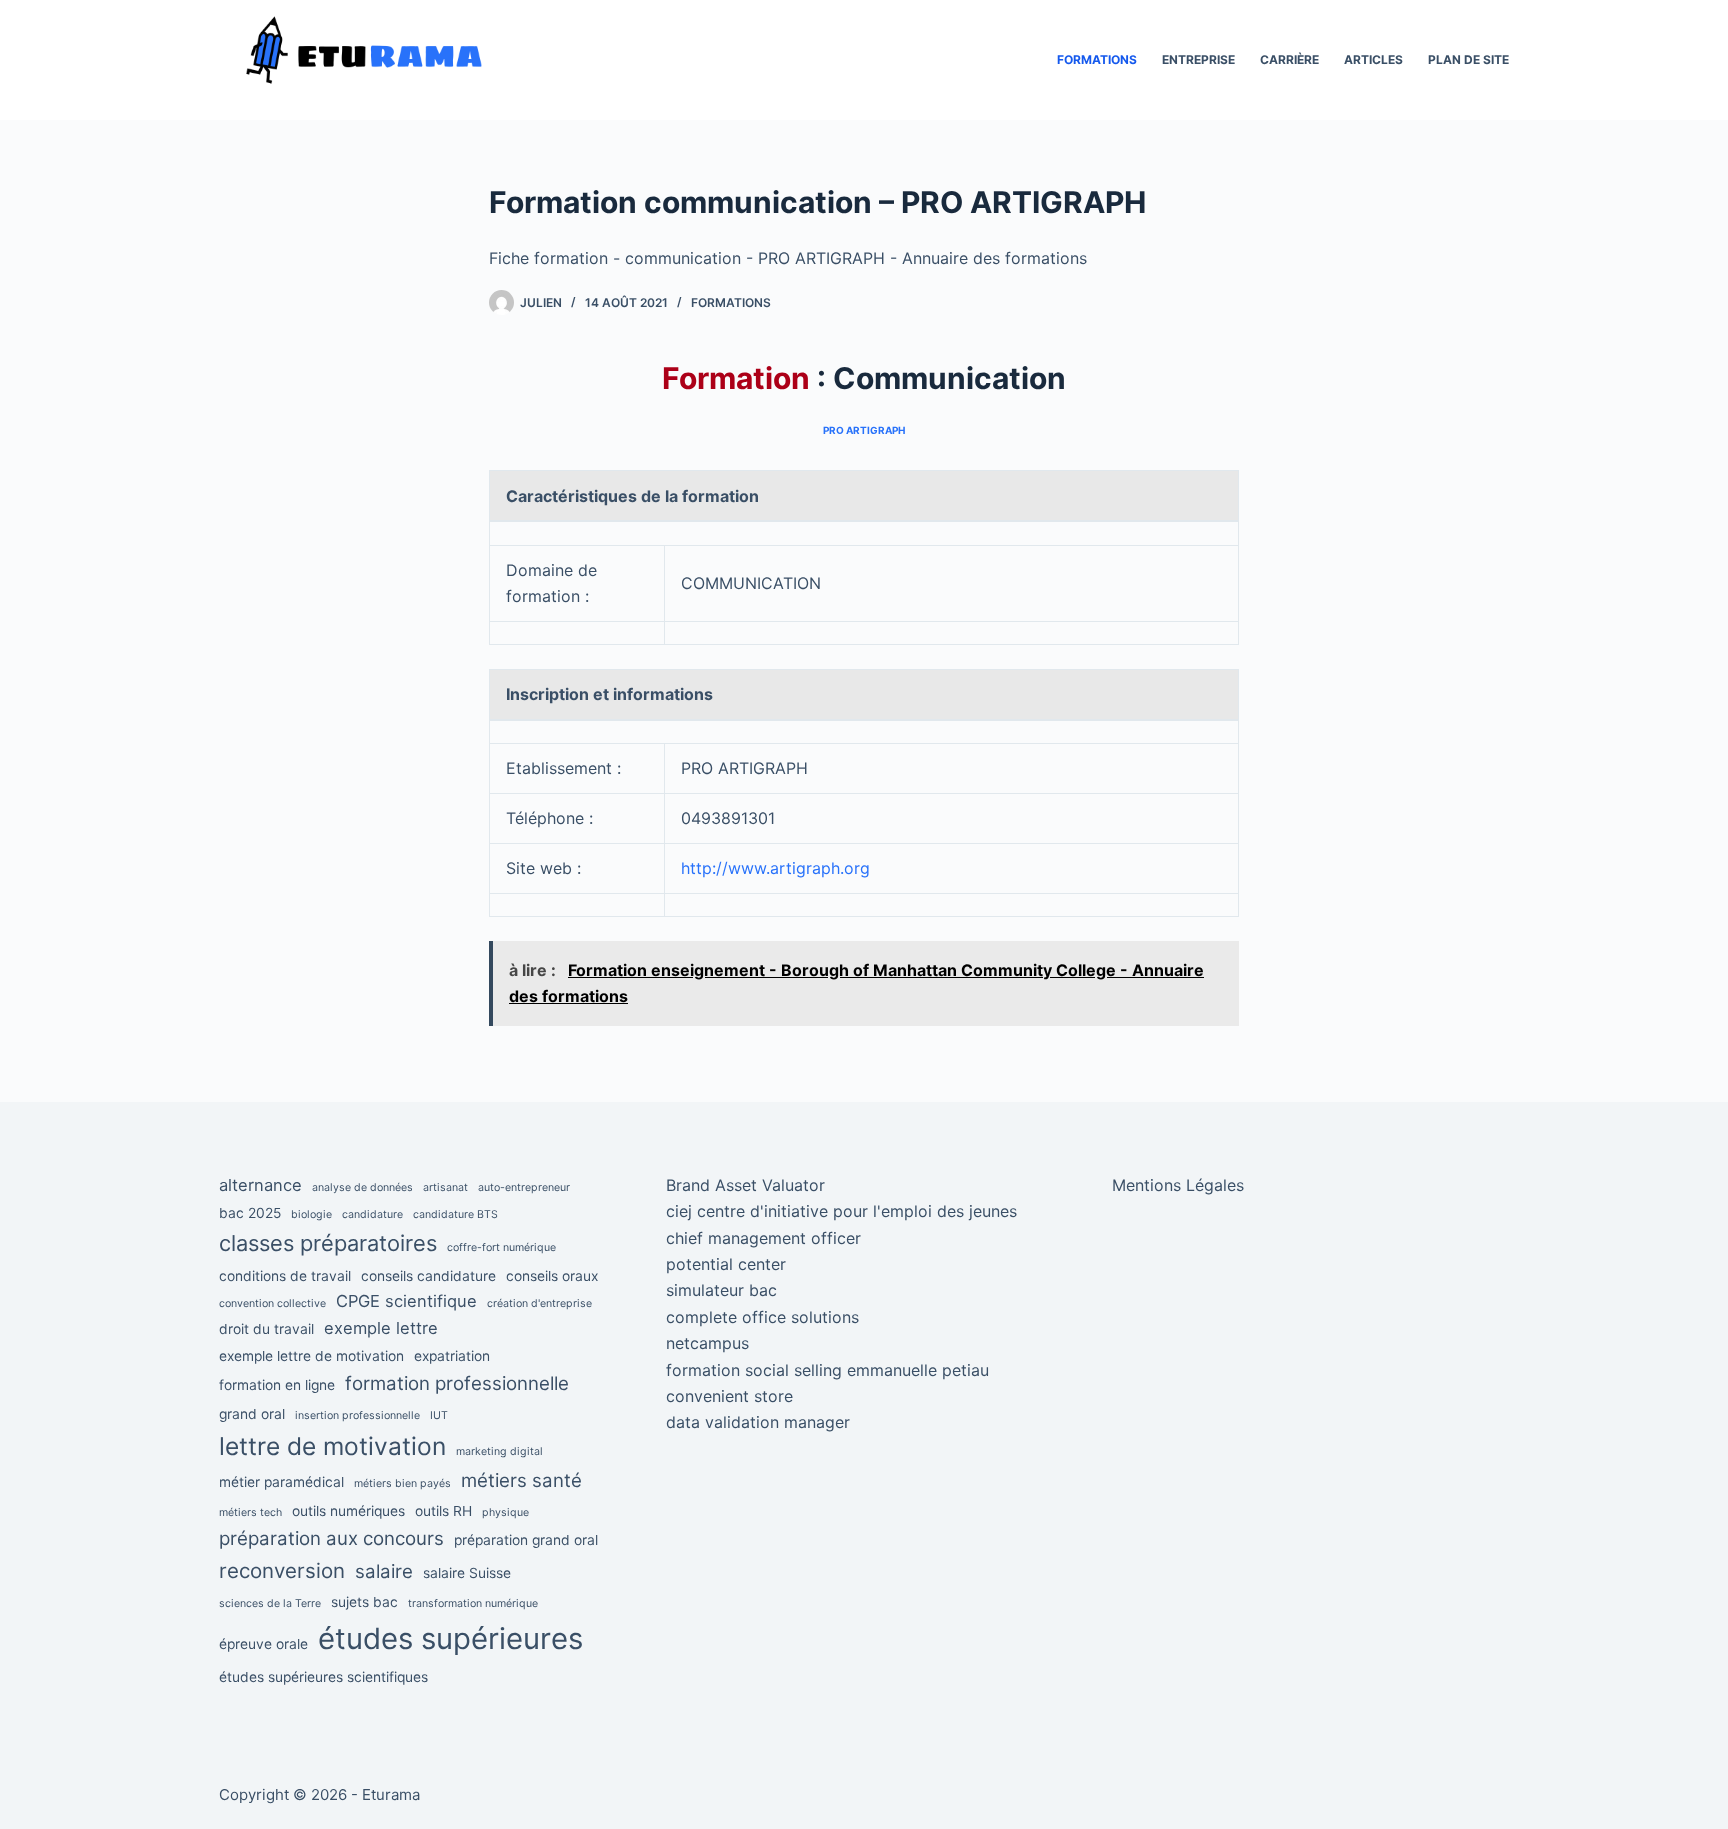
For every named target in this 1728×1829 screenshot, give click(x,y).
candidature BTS (455, 1214)
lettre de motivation (332, 1446)
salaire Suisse (467, 1573)
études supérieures (450, 1638)
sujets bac (364, 1602)
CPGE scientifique (406, 1301)
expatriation (452, 1356)
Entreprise (1198, 59)
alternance (260, 1185)
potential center (726, 1264)
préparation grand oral (526, 1540)
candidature (372, 1214)
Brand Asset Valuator (745, 1185)
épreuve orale (263, 1644)
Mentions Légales (1178, 1185)
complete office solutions (762, 1317)
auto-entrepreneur (524, 1187)
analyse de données (362, 1187)
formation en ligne (277, 1385)
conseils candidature (428, 1276)
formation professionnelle (457, 1383)
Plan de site (1468, 59)
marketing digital (499, 1451)
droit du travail (266, 1329)
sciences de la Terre (270, 1603)
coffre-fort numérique (501, 1247)
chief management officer (763, 1238)
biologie (311, 1214)
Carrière (1289, 59)
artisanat (445, 1187)
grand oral (252, 1414)
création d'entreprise (539, 1303)
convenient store (729, 1396)
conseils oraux (552, 1276)
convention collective (272, 1303)
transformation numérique (473, 1603)
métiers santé (521, 1480)
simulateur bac (721, 1290)
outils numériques (348, 1511)
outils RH (443, 1511)
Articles (1373, 59)
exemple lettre (381, 1328)
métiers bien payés (402, 1483)
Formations (1097, 59)
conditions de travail (285, 1276)
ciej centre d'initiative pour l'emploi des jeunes (841, 1211)
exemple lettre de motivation (311, 1356)
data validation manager (758, 1422)
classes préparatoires (328, 1243)
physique (505, 1512)
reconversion (282, 1570)
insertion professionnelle (357, 1415)
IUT (439, 1415)
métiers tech (250, 1512)
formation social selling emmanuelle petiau (827, 1370)
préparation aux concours (331, 1538)
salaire (384, 1571)
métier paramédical (281, 1482)
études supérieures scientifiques (323, 1677)
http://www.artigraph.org (775, 868)
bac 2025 (250, 1213)
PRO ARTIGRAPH (864, 430)
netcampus (707, 1343)
